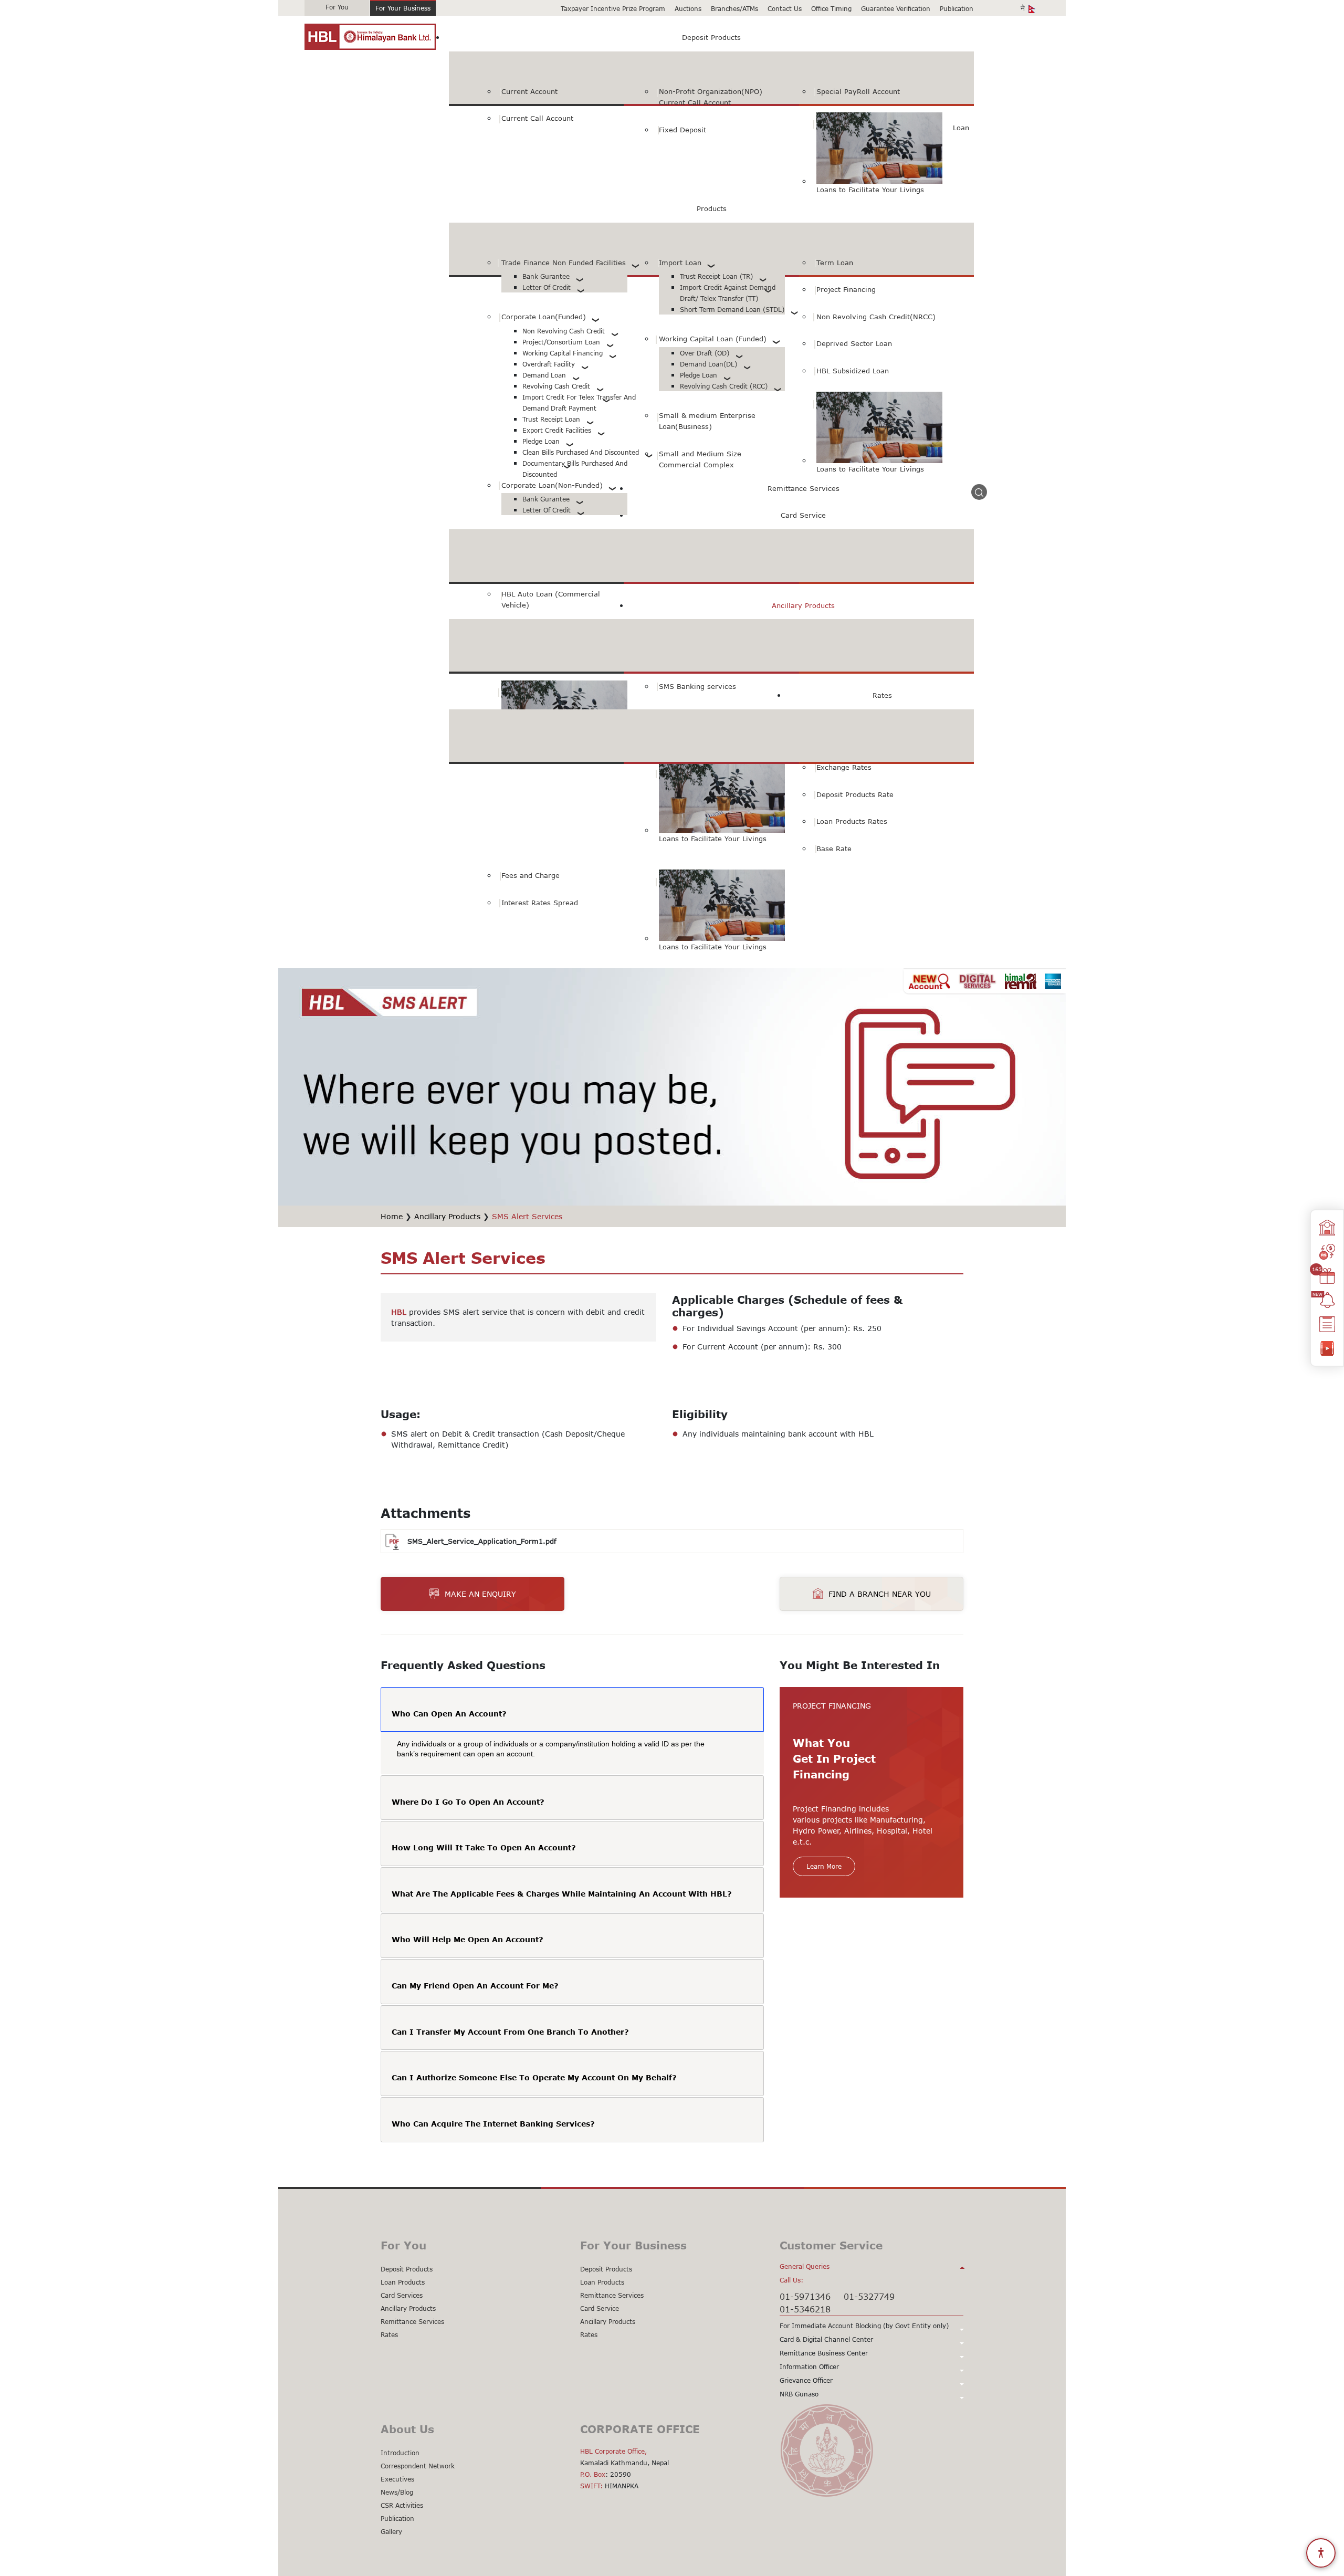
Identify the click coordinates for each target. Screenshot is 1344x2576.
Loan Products (403, 2282)
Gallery (391, 2532)
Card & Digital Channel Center (826, 2339)
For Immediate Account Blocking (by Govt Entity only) (864, 2326)
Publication (957, 9)
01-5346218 (805, 2309)
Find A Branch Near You (880, 1594)
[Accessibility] (1321, 2553)
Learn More (824, 1866)
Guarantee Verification (896, 9)
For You (337, 7)
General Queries (805, 2266)
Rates (389, 2335)
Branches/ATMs (734, 9)
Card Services (402, 2295)
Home (392, 1216)
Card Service (600, 2308)
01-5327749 (869, 2296)
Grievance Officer (806, 2380)
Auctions (688, 9)
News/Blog (397, 2492)
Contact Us (785, 9)
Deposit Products (407, 2269)
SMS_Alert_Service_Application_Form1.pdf (482, 1541)
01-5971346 (805, 2296)
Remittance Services (412, 2322)
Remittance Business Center (824, 2353)
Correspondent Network (418, 2466)
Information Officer (809, 2367)
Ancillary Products (447, 1216)
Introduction (400, 2453)
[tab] (572, 1710)
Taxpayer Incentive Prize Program (613, 9)
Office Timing (831, 9)
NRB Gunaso (799, 2394)
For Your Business (403, 8)
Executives (397, 2479)
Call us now (706, 1594)
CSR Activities (402, 2505)
